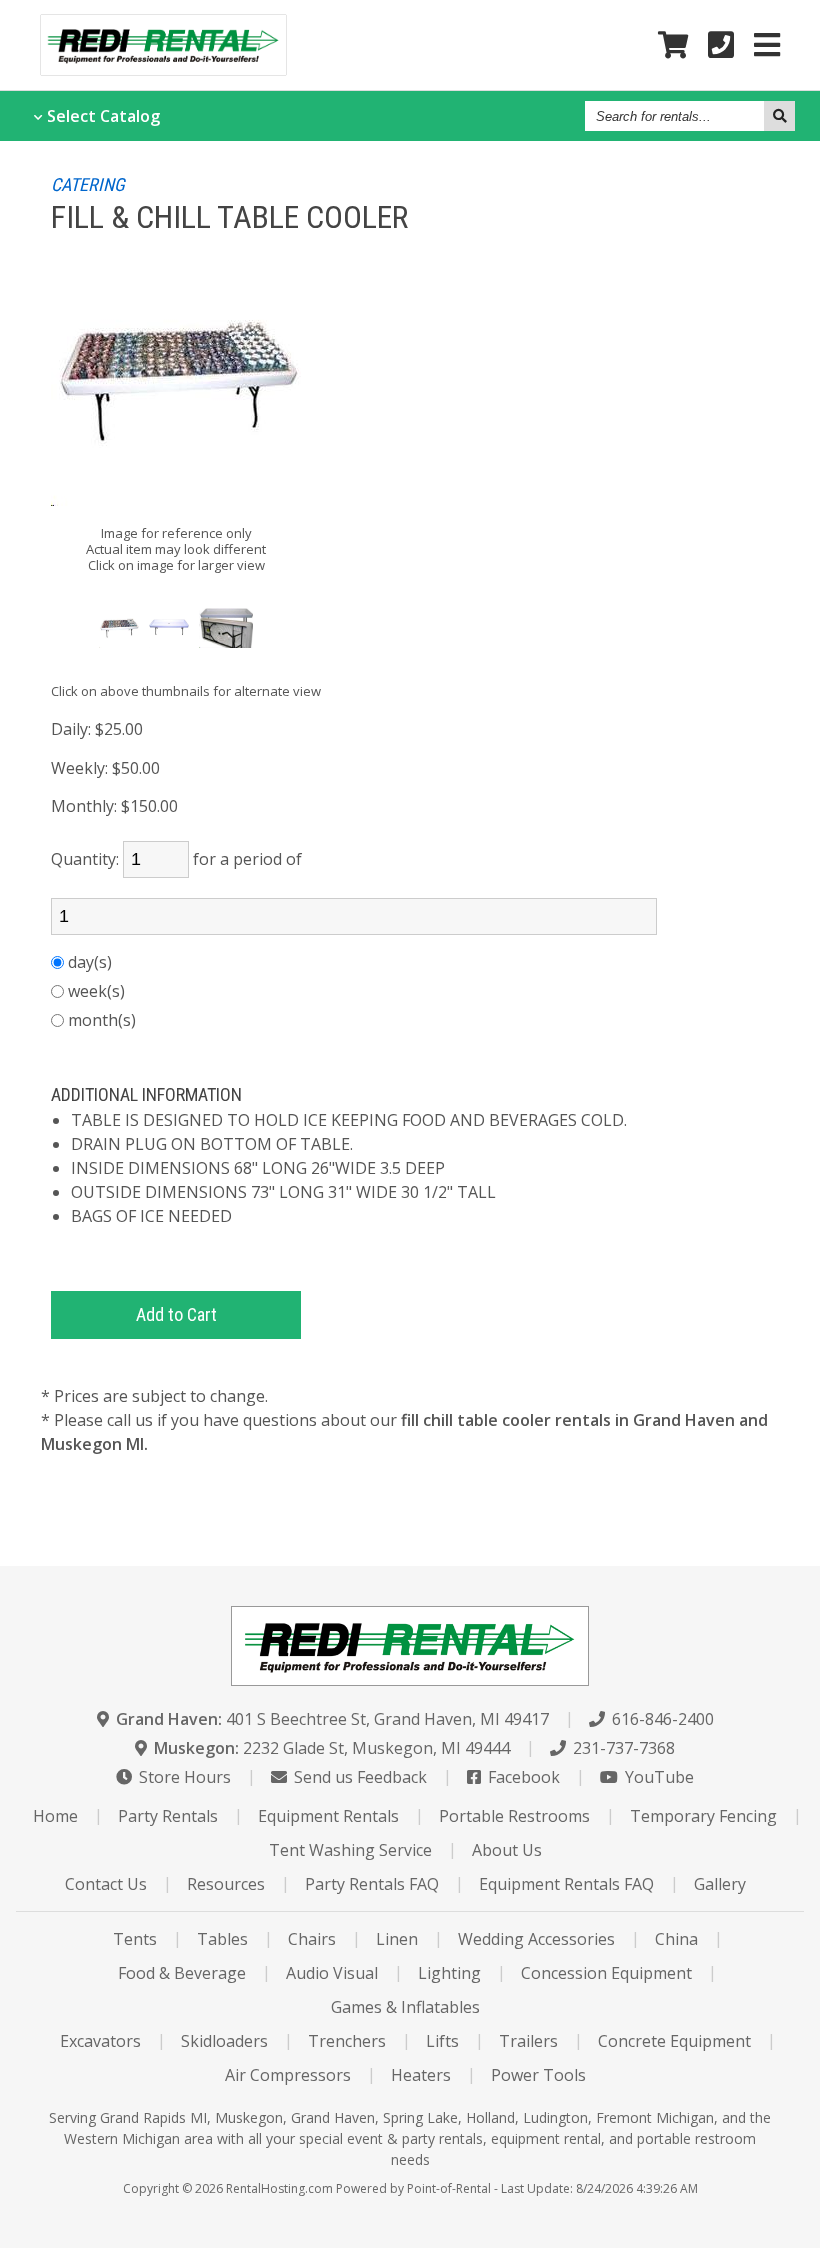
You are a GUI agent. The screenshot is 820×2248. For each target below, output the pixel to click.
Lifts (442, 2041)
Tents (135, 1939)
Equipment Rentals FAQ (566, 1884)
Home (55, 1816)
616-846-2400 (661, 1719)
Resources (226, 1884)
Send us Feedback (358, 1777)
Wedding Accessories (536, 1939)
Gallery (720, 1884)
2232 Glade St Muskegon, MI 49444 (332, 1748)
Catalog (103, 116)
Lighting (449, 1973)
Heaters (421, 2075)
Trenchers (347, 2041)
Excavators (100, 2041)
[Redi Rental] (163, 68)
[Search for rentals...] (779, 116)
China (676, 1939)
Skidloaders (224, 2041)
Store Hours (183, 1777)
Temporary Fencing (703, 1816)
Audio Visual (332, 1973)
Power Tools (538, 2075)
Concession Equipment (606, 1973)
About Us (507, 1850)
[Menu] (767, 45)
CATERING (88, 184)
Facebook (522, 1777)
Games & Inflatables (405, 2007)
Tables (222, 1939)
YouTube (657, 1777)
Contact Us (106, 1884)
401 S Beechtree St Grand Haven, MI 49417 (332, 1719)
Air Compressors (288, 2075)
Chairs (312, 1939)
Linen (397, 1939)
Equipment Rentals (328, 1816)
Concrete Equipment (674, 2041)
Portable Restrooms (514, 1816)
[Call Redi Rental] (721, 45)
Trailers (528, 2041)
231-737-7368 (622, 1748)
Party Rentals (168, 1816)
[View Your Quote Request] (673, 45)
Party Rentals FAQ (372, 1884)
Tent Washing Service (350, 1850)
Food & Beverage (182, 1973)
